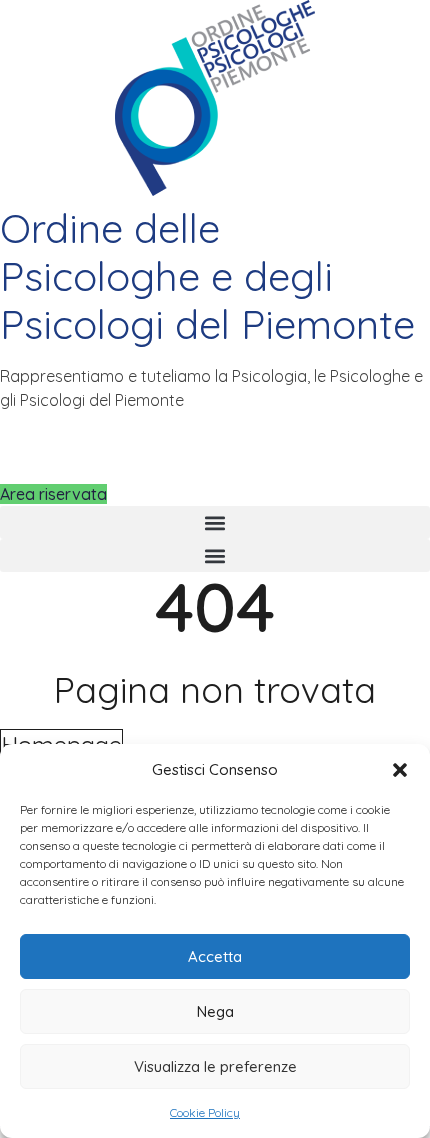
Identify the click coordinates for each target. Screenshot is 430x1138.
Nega (215, 1011)
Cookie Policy (205, 1112)
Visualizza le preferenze (215, 1066)
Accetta (215, 956)
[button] (400, 770)
